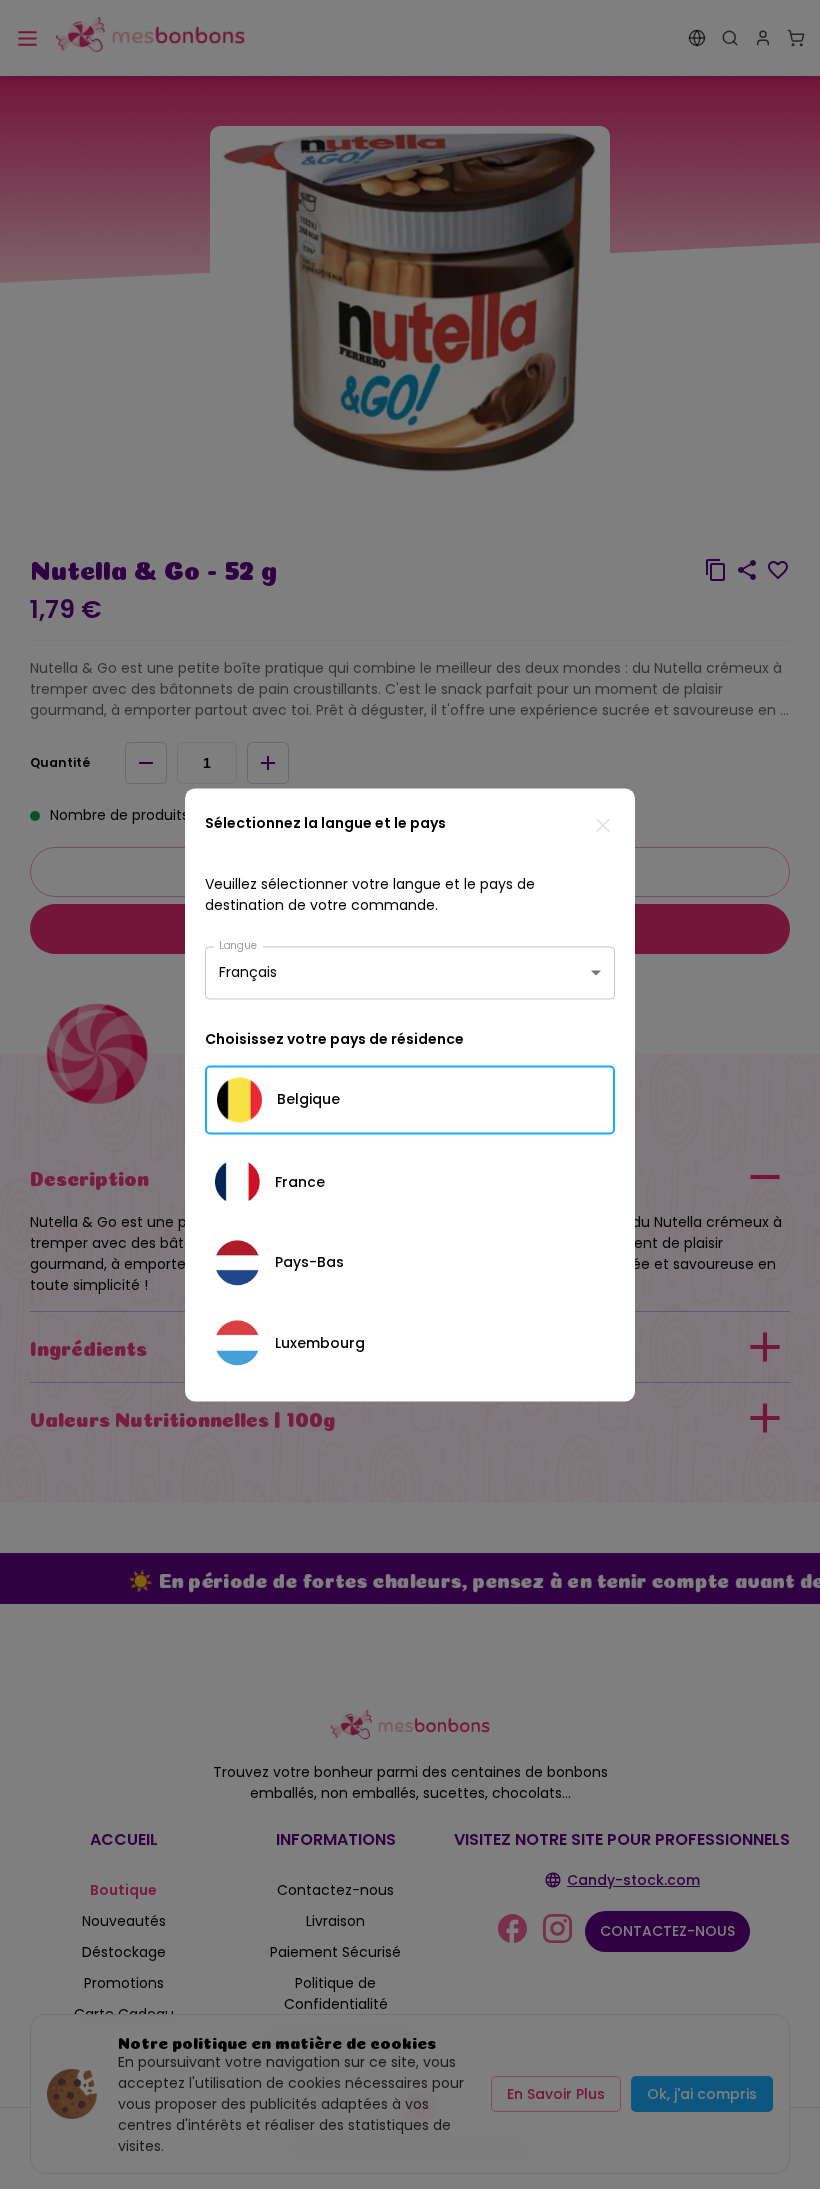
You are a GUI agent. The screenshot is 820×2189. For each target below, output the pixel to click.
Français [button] (248, 972)
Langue (238, 944)
